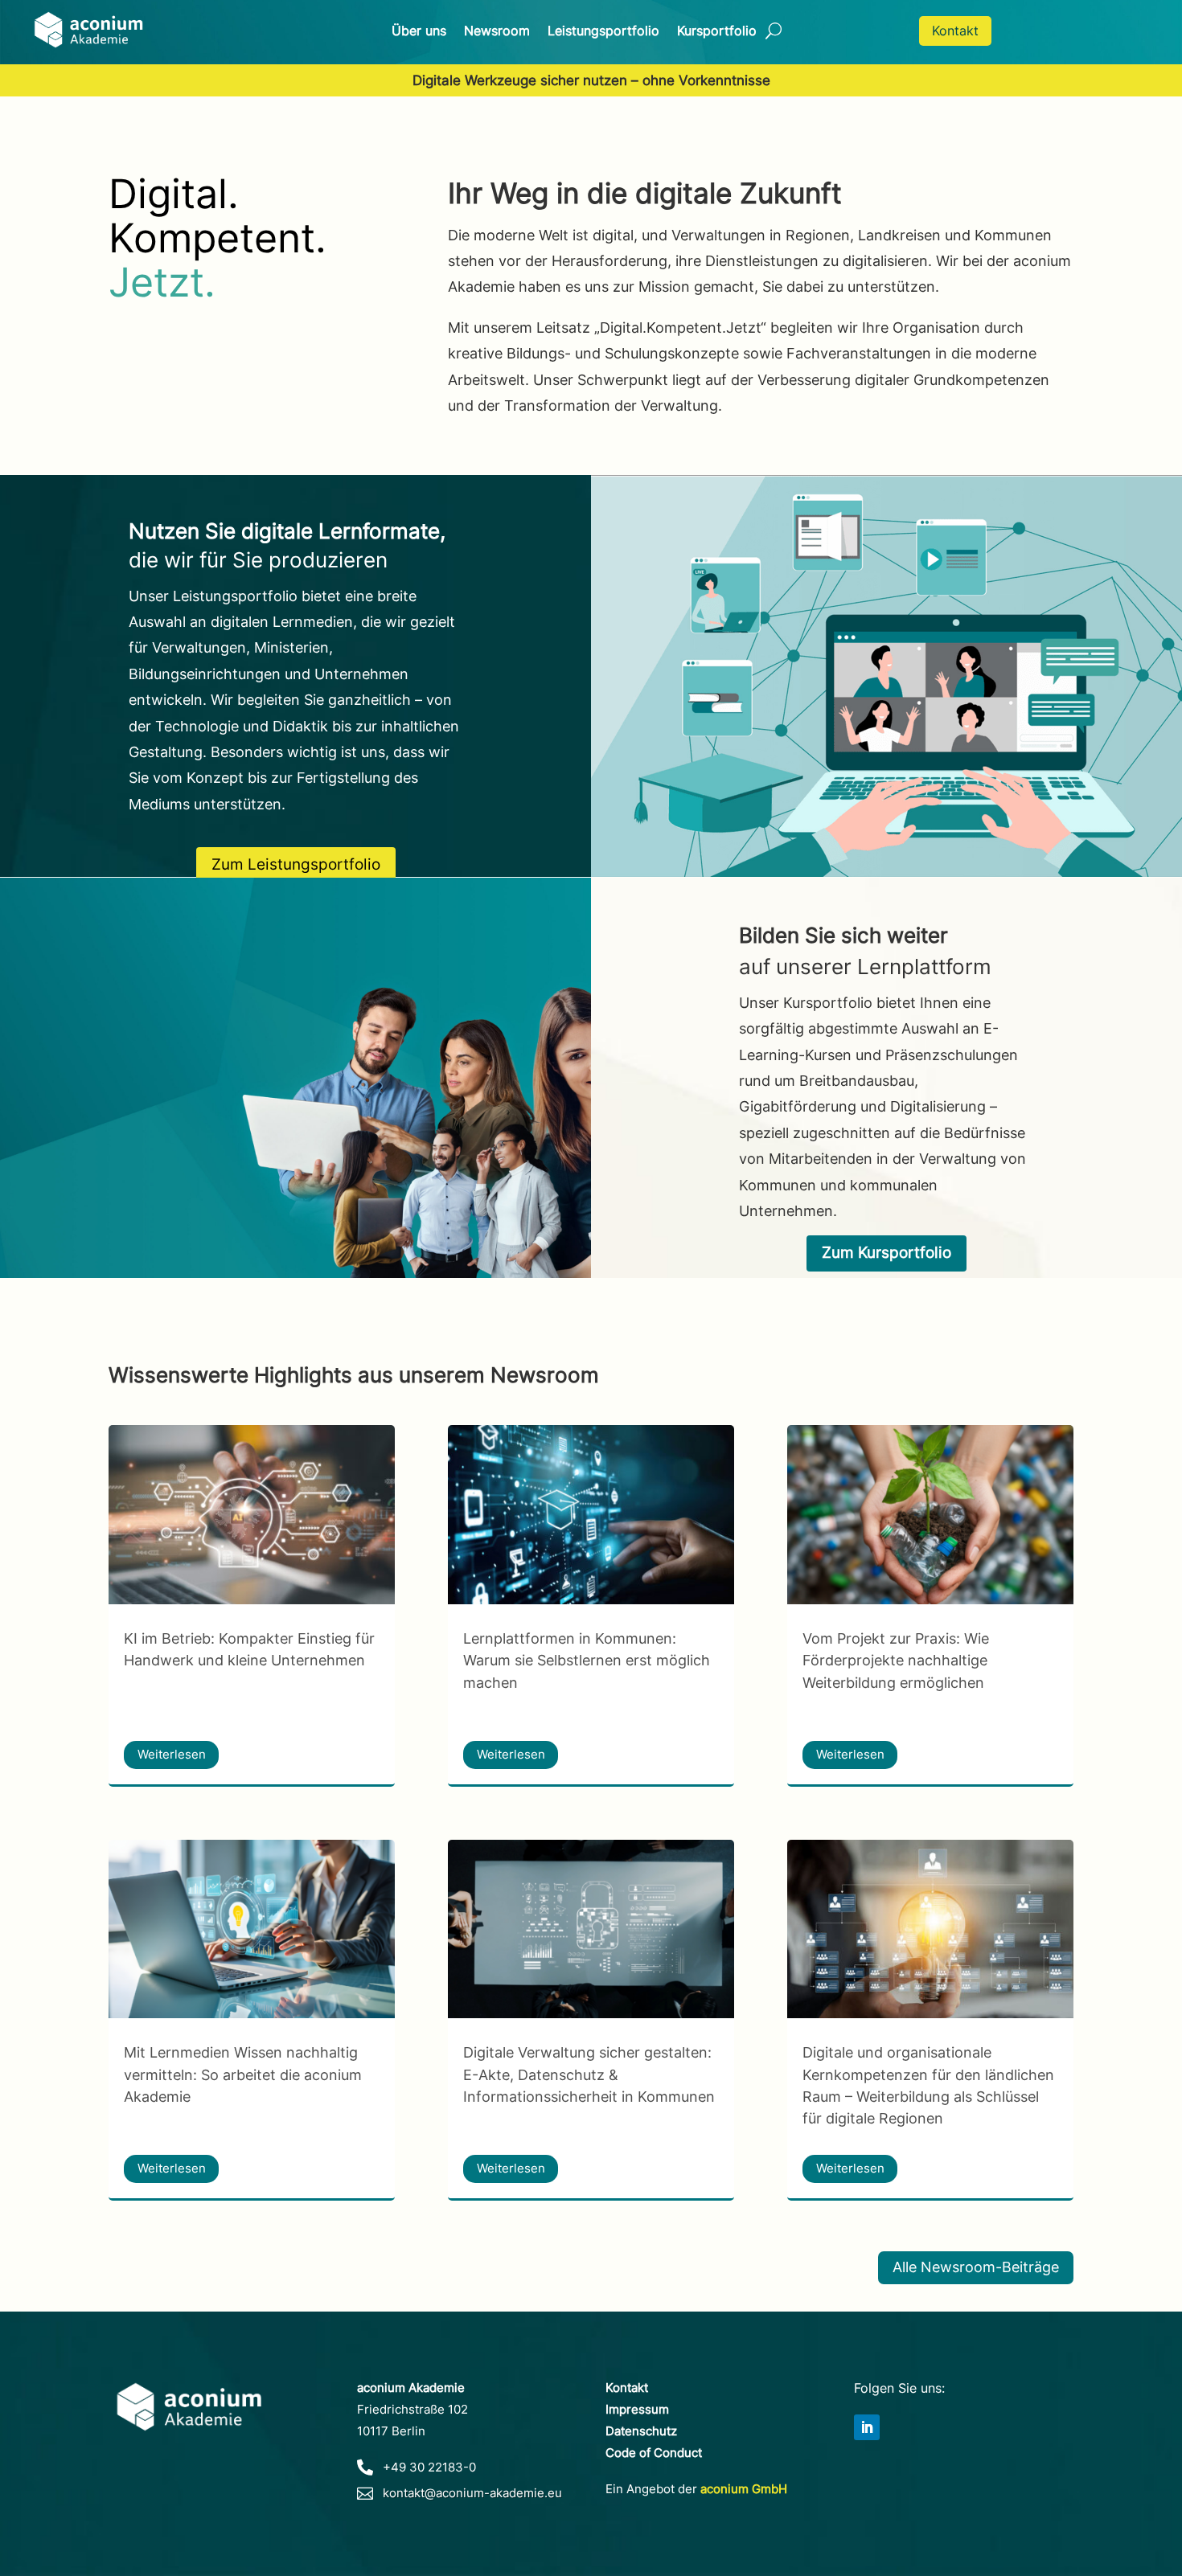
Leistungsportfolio (603, 32)
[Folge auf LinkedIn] (867, 2427)
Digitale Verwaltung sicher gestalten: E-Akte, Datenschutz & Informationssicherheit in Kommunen (589, 2074)
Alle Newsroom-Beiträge (976, 2267)
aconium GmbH (744, 2489)
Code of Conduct (654, 2453)
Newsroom (497, 32)
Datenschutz (641, 2431)
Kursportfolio (717, 32)
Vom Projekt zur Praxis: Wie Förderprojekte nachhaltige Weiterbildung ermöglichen (896, 1660)
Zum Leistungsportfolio (296, 864)
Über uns (419, 32)
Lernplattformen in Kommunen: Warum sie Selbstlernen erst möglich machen (587, 1660)
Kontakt (955, 31)
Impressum (637, 2409)
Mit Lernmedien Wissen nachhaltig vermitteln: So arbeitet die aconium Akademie (243, 2074)
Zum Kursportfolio (886, 1253)
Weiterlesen (172, 1754)
